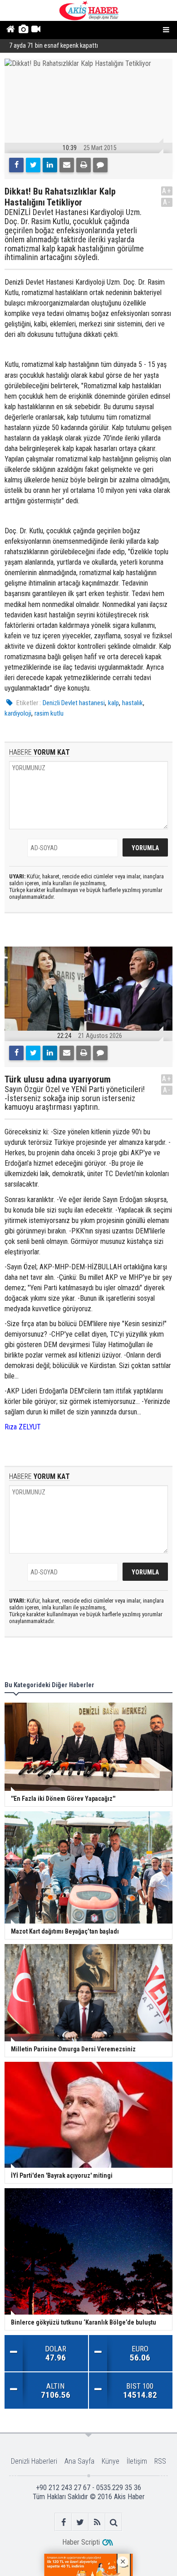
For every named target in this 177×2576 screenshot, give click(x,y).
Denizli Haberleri (34, 2461)
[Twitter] (33, 165)
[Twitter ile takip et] (80, 2522)
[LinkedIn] (50, 165)
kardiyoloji (18, 713)
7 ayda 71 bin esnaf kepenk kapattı (54, 46)
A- (167, 202)
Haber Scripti (81, 2542)
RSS (160, 2461)
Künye (111, 2461)
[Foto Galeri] (23, 30)
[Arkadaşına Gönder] (67, 165)
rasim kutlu (49, 713)
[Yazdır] (84, 165)
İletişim (137, 2461)
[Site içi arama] (114, 2522)
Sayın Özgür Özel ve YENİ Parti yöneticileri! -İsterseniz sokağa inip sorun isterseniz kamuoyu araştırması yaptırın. (75, 1098)
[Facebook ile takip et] (63, 2522)
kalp (113, 703)
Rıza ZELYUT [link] (23, 1427)
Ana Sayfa (79, 2461)
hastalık (133, 703)
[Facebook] (16, 165)
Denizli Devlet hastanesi (74, 703)
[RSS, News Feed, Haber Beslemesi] (97, 2522)
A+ (167, 191)
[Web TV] (36, 30)
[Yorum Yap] (100, 165)
